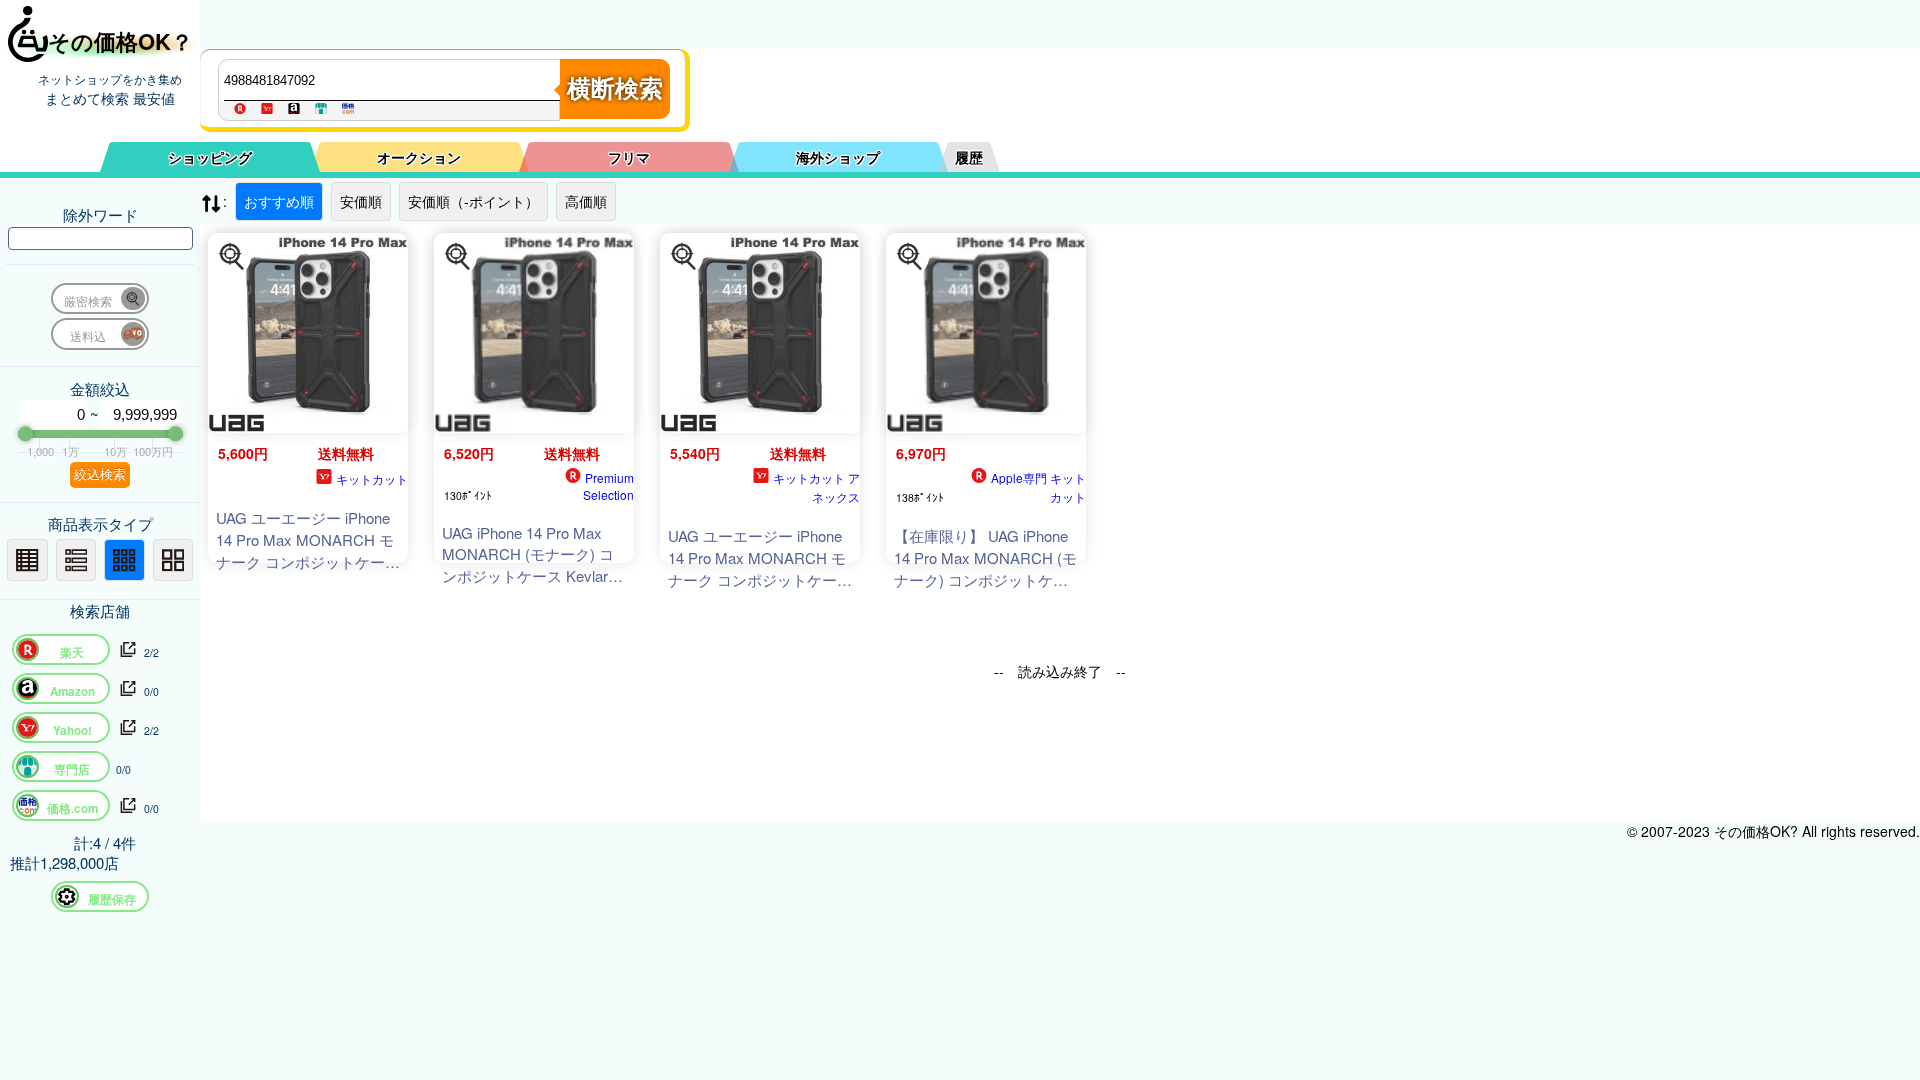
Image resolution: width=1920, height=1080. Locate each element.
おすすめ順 (279, 201)
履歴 (969, 157)
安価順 (361, 201)
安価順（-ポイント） (473, 201)
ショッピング (210, 157)
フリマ (629, 157)
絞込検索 (100, 474)
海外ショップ (838, 157)
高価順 (586, 201)
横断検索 (615, 88)
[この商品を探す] (232, 257)
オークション (419, 157)
